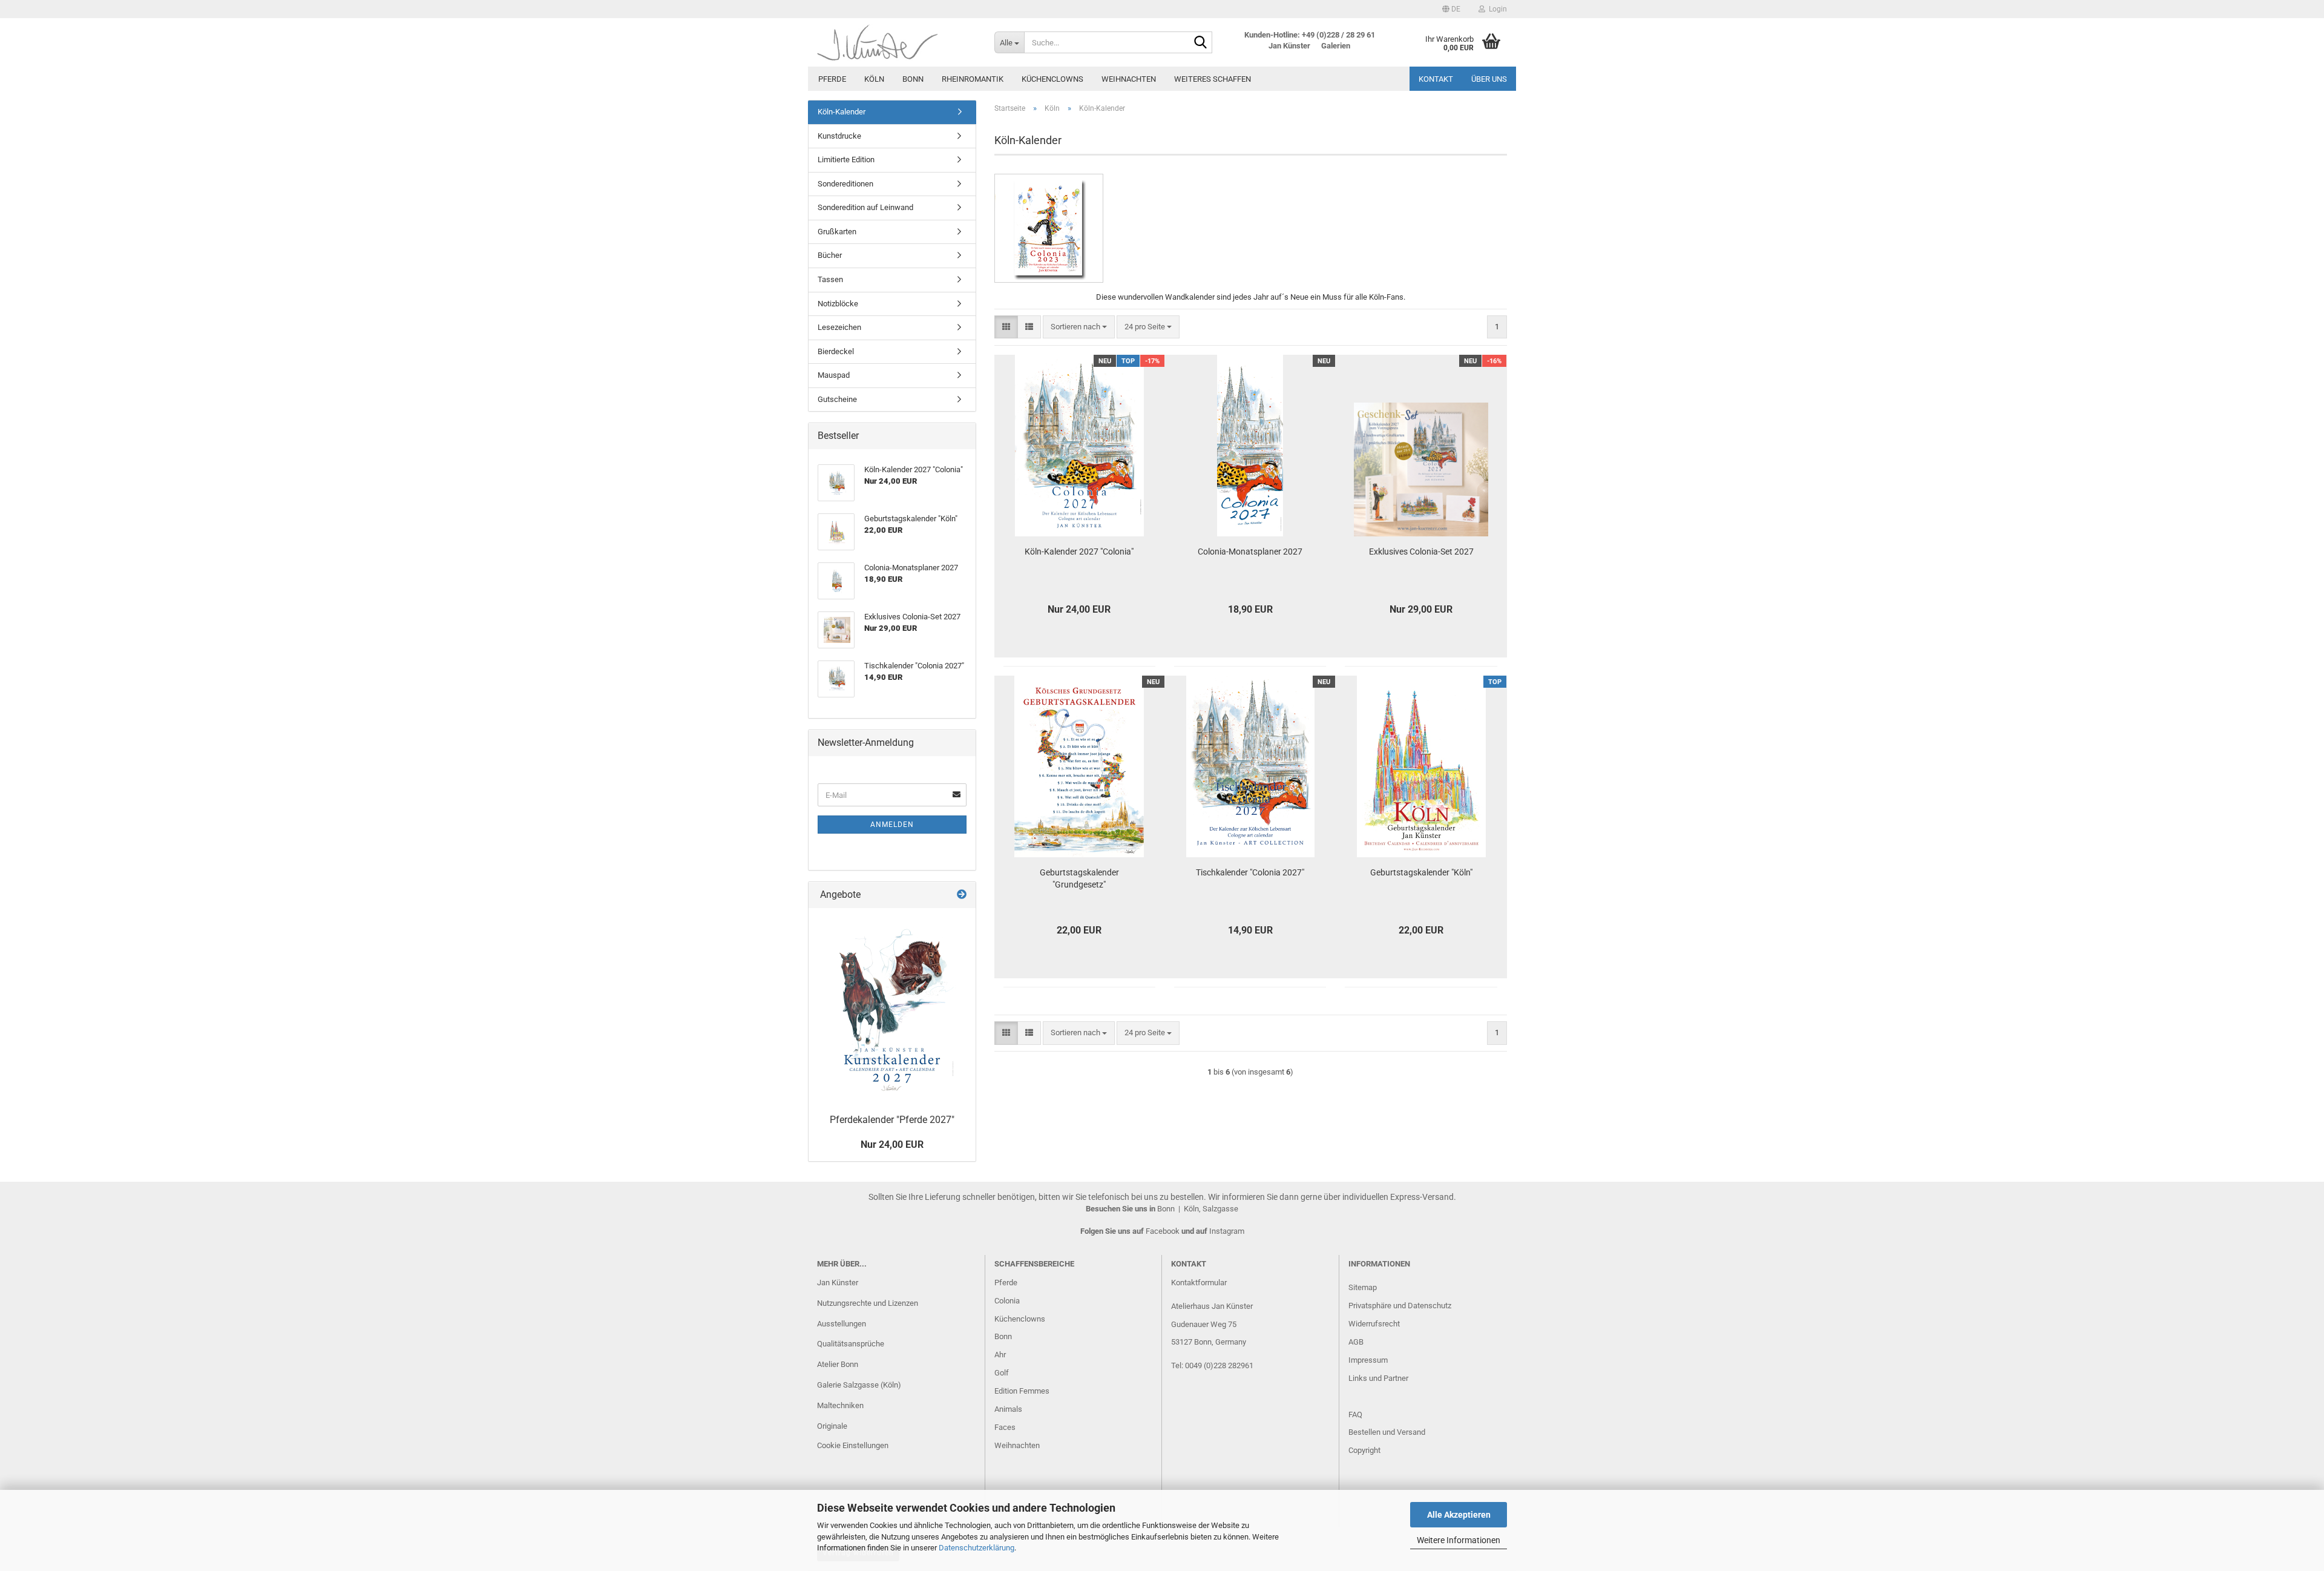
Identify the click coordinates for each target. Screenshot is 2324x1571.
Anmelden (892, 825)
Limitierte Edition (846, 160)
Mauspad (834, 375)
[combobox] (1079, 327)
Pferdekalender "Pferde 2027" (892, 1120)
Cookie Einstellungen (853, 1445)
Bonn (913, 79)
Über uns (1489, 79)
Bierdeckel (836, 351)
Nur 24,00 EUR (892, 1144)
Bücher (830, 255)
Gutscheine (837, 399)
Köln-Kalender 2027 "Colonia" (1079, 552)
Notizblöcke (838, 304)
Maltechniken (840, 1405)
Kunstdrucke (839, 136)
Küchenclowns (1052, 79)
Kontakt (1436, 79)
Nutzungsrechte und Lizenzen (868, 1303)
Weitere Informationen (1459, 1540)
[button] (1451, 9)
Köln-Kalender (842, 112)
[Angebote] (962, 895)
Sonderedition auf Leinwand (865, 207)
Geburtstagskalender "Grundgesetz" (1079, 878)
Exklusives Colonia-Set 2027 (1421, 552)
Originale (832, 1426)
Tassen (830, 279)
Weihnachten (1129, 79)
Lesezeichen (839, 327)
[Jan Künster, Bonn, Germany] (897, 42)
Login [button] (1496, 9)
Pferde (832, 79)
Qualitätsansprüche (851, 1344)
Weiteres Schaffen (1213, 79)
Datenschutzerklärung (977, 1548)
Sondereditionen (845, 184)
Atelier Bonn (838, 1364)
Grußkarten (837, 232)
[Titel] (892, 1008)
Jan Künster (838, 1283)
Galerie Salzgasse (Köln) (859, 1385)
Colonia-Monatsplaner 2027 (1250, 552)
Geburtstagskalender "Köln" (1421, 872)
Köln (874, 79)
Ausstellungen (842, 1324)
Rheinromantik (973, 79)
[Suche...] (1201, 43)
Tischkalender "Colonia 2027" (1250, 872)
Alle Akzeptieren (1459, 1515)
